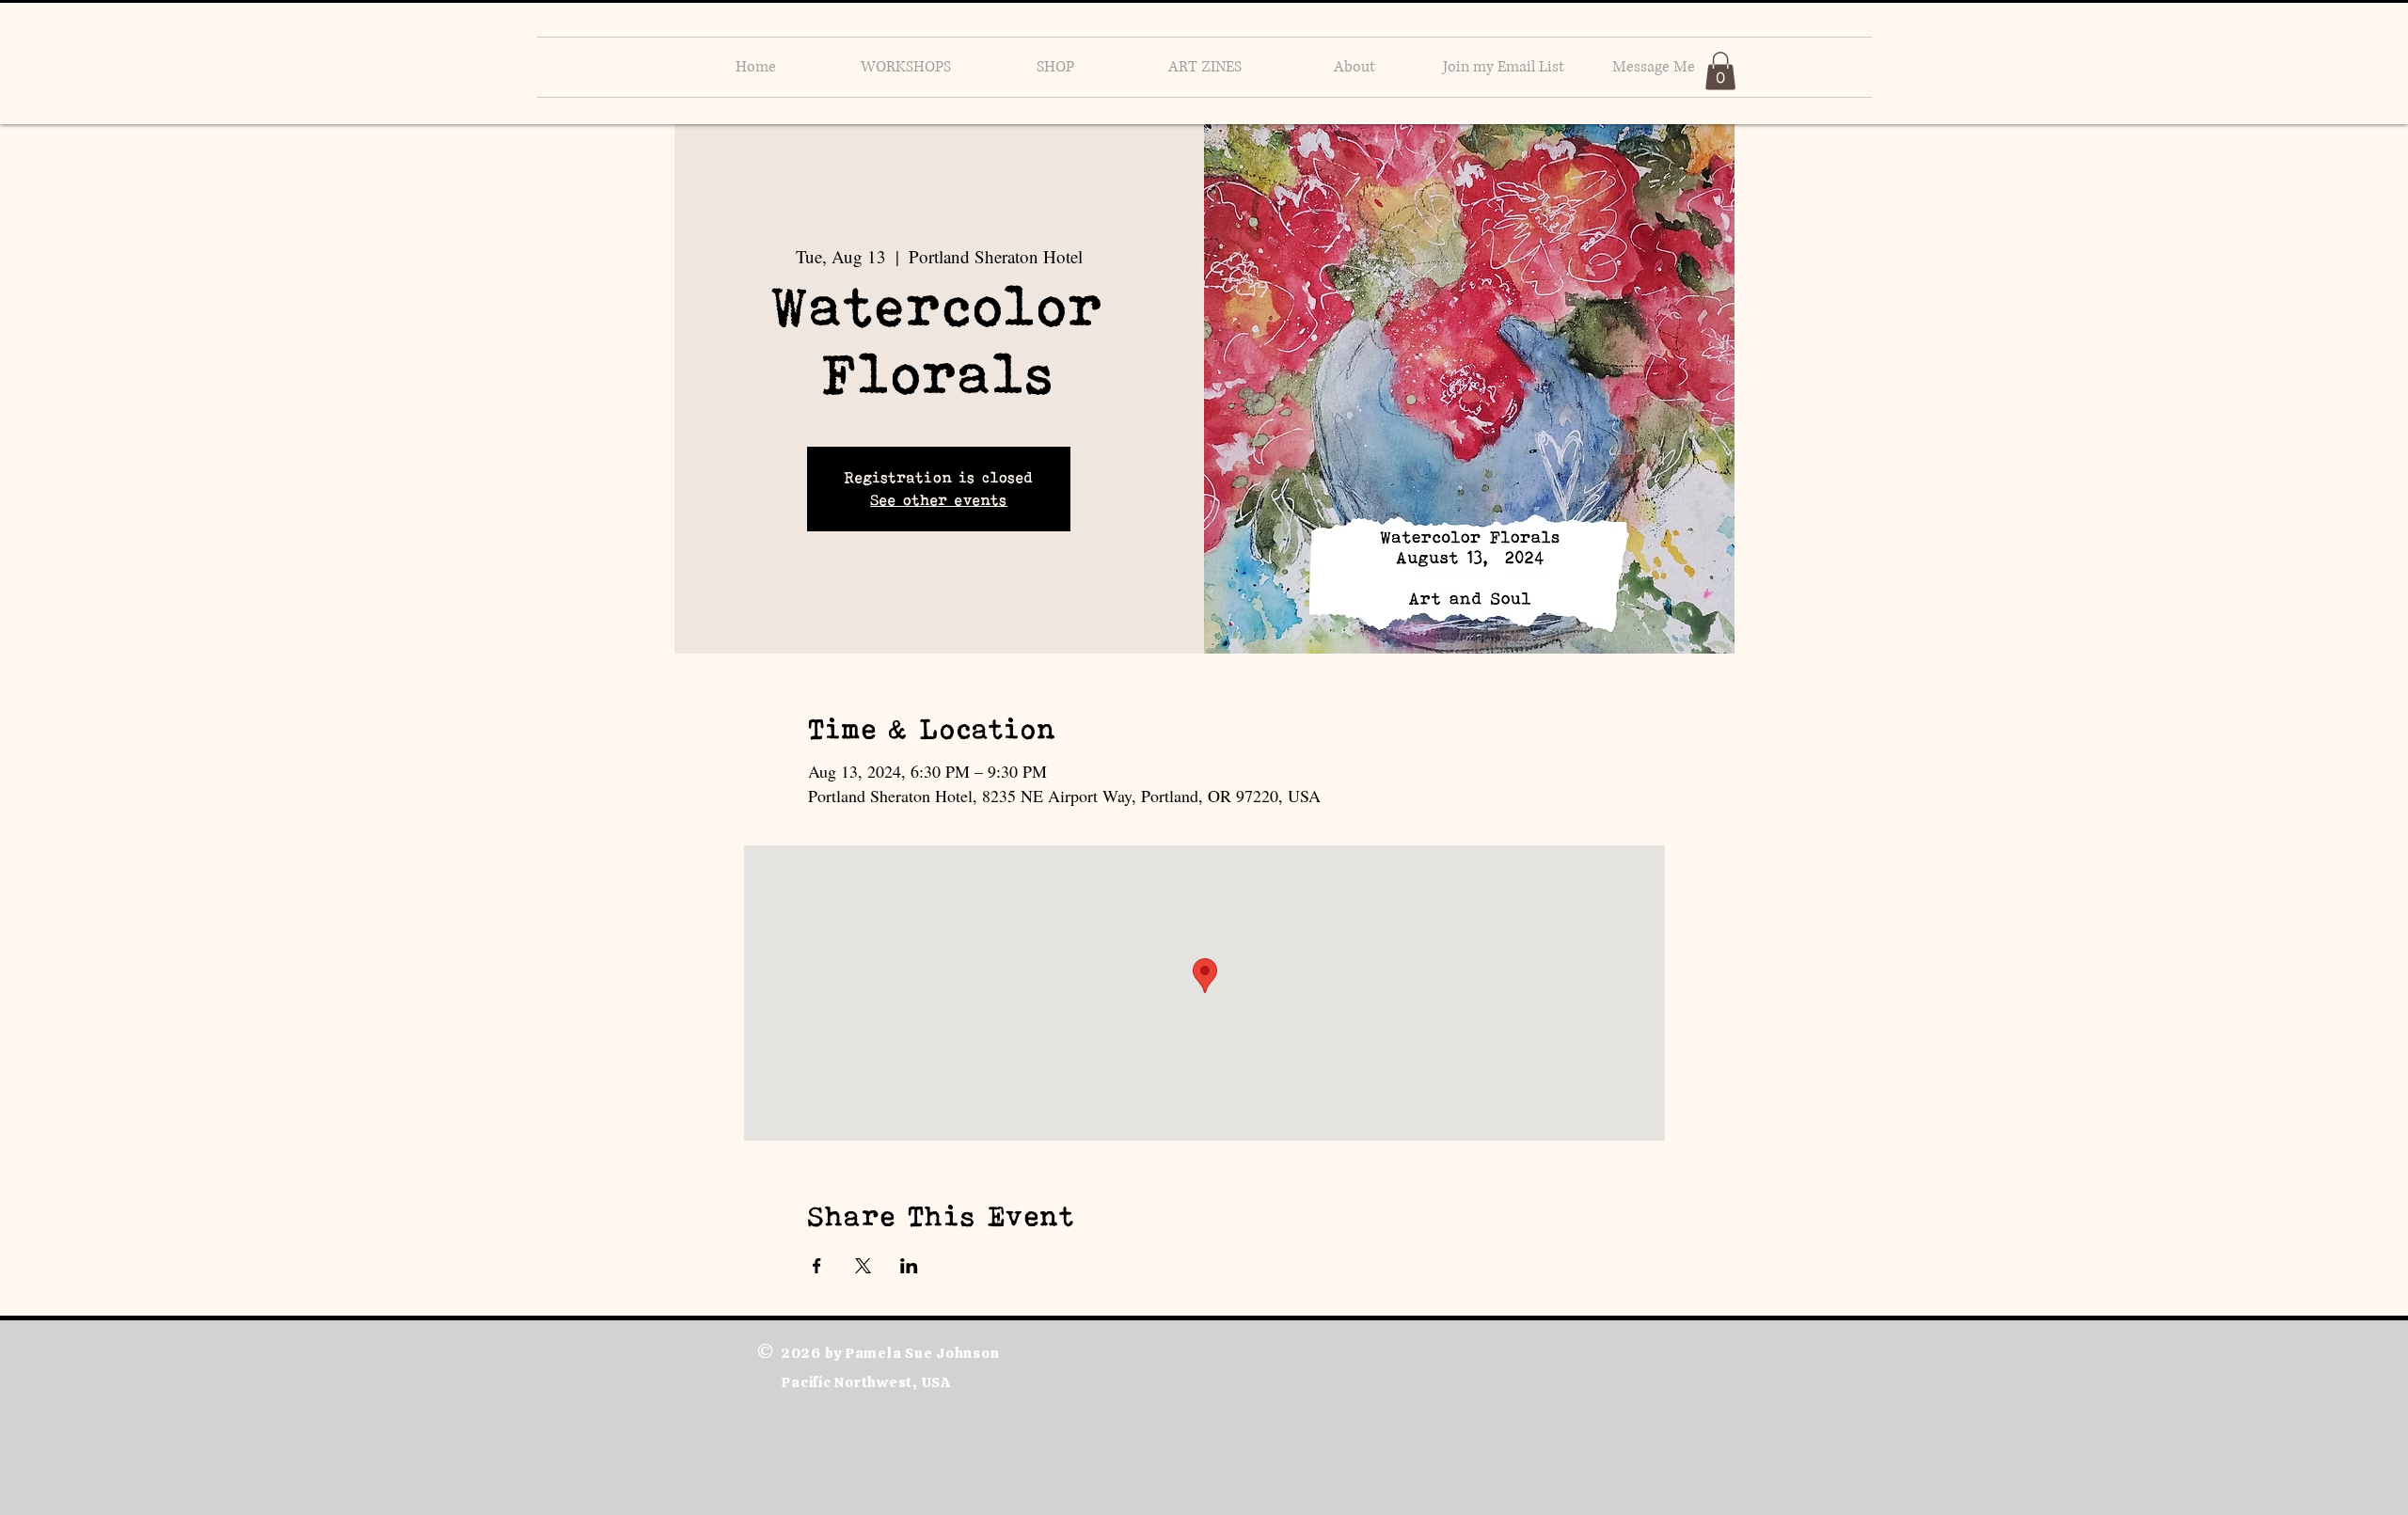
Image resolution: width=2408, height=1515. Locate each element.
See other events (939, 500)
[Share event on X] (863, 1266)
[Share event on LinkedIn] (909, 1266)
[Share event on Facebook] (817, 1266)
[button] (1720, 71)
